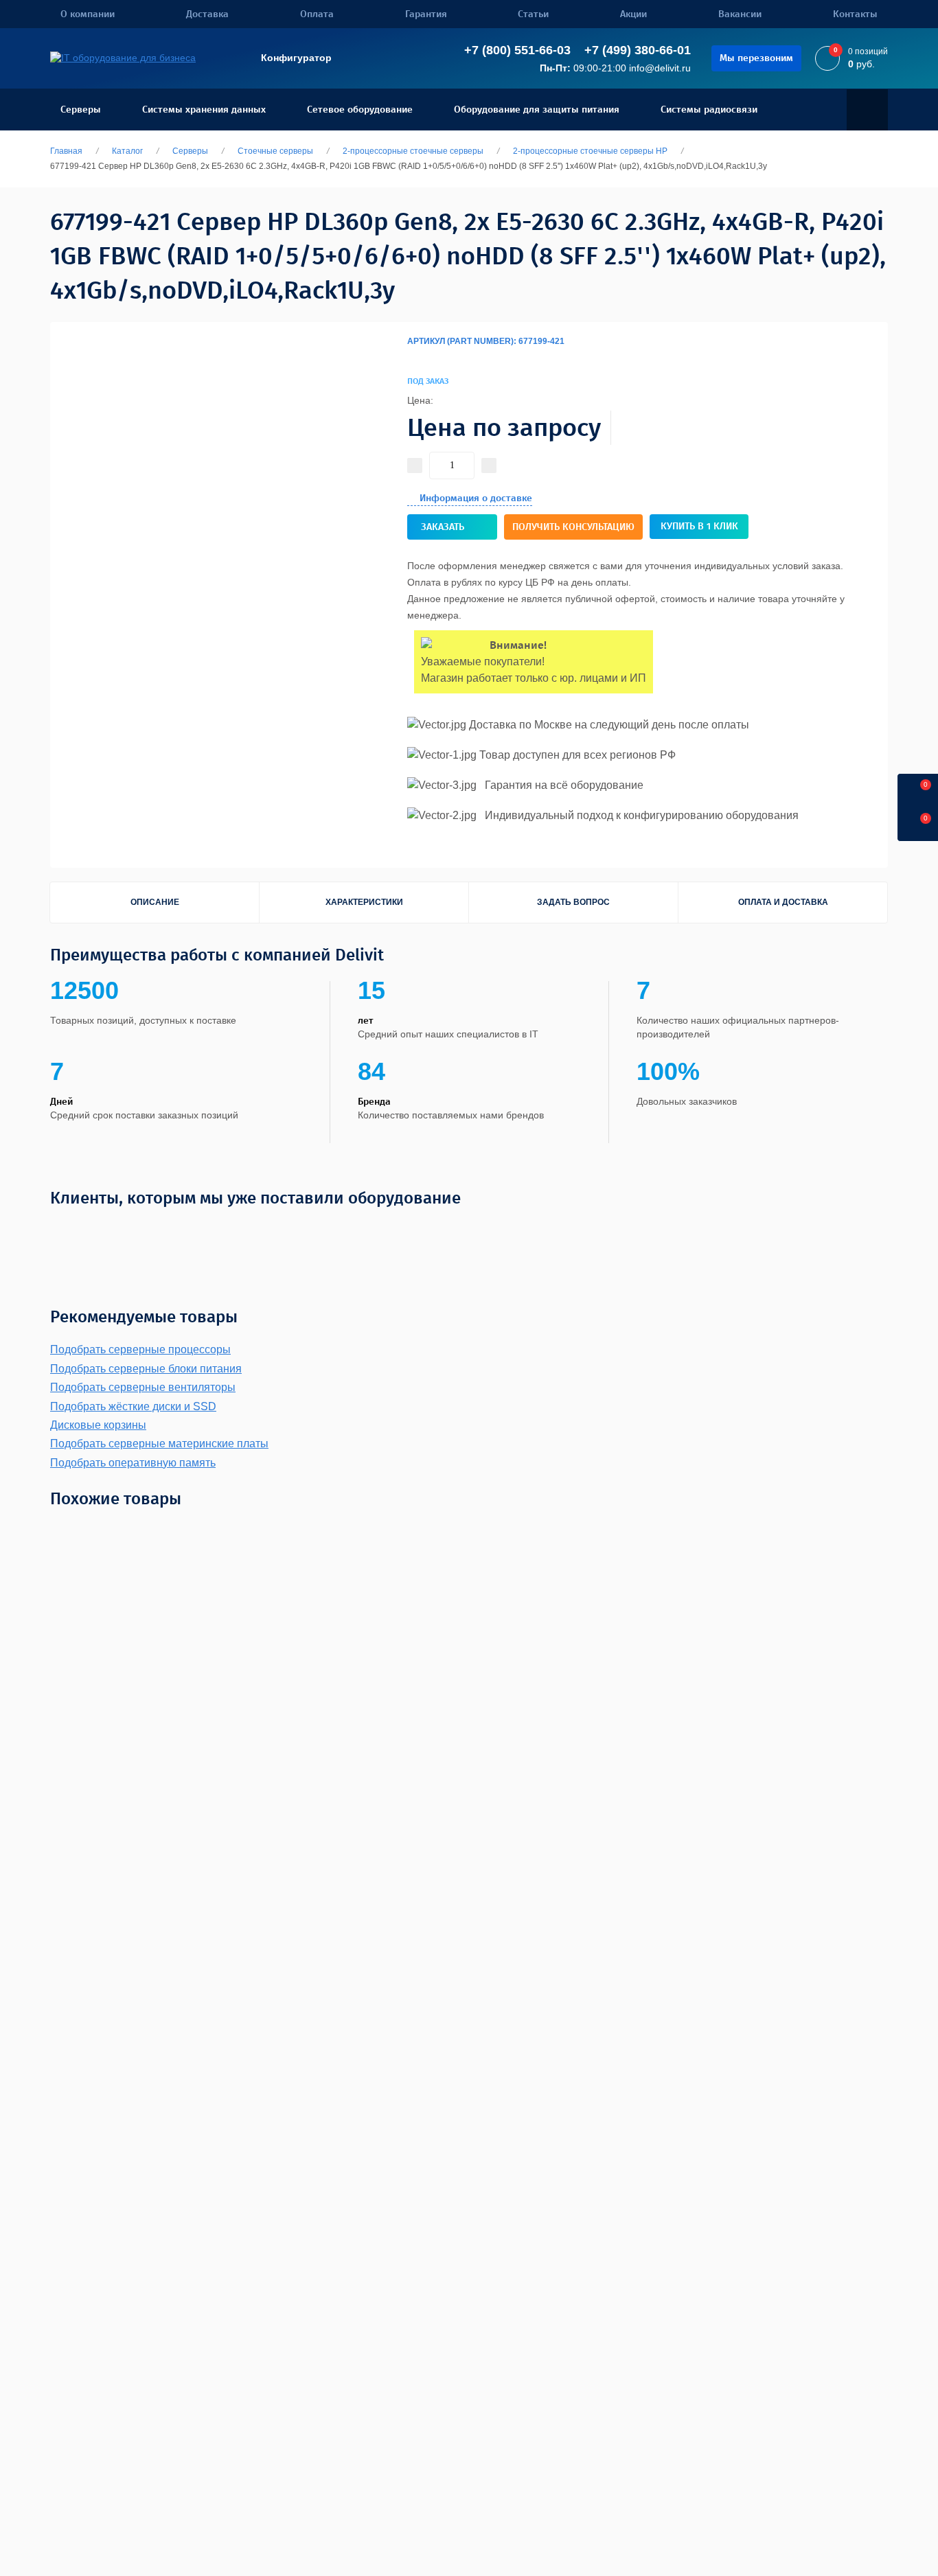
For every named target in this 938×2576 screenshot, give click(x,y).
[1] (407, 358)
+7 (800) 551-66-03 (517, 50)
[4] (415, 358)
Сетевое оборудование (360, 110)
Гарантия (426, 14)
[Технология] (275, 1230)
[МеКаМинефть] (160, 1230)
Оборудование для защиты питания (537, 110)
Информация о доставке (476, 498)
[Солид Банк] (221, 1230)
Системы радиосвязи (709, 110)
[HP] (823, 371)
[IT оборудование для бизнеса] (123, 58)
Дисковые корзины (98, 1425)
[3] (413, 358)
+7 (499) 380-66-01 (638, 50)
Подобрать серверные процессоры (140, 1349)
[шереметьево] (632, 1230)
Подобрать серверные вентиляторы (143, 1387)
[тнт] (521, 1230)
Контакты (855, 14)
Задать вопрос (573, 902)
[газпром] (780, 1230)
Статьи (533, 14)
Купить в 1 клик (699, 526)
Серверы (81, 110)
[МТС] (102, 1230)
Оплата (317, 14)
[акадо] (689, 1230)
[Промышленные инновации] (352, 1230)
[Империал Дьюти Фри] (426, 1230)
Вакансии (740, 14)
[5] (418, 358)
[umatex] (732, 1230)
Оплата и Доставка (783, 902)
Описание (155, 902)
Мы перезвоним (756, 58)
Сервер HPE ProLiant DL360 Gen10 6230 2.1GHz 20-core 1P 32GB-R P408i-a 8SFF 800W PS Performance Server (314, 1776)
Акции (633, 14)
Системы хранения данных (204, 110)
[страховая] (565, 1230)
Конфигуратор (296, 58)
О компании (88, 14)
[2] (410, 358)
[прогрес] (830, 1230)
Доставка (207, 14)
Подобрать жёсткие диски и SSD (133, 1406)
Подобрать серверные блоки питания (146, 1369)
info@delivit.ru (660, 68)
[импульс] (482, 1230)
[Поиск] (867, 110)
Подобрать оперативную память (133, 1463)
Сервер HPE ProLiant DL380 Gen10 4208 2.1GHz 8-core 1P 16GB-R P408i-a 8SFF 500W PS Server (863, 1776)
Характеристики (364, 902)
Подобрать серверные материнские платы (159, 1444)
